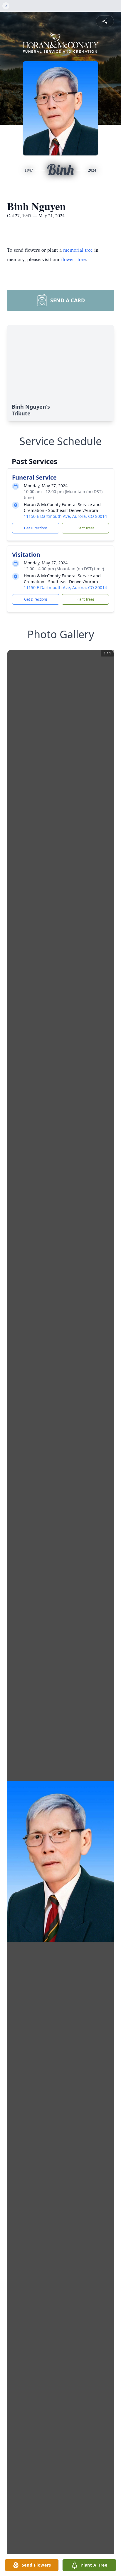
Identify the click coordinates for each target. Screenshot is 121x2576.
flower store (73, 259)
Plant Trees (85, 528)
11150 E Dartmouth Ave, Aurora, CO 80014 (65, 516)
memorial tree (78, 250)
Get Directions (36, 528)
